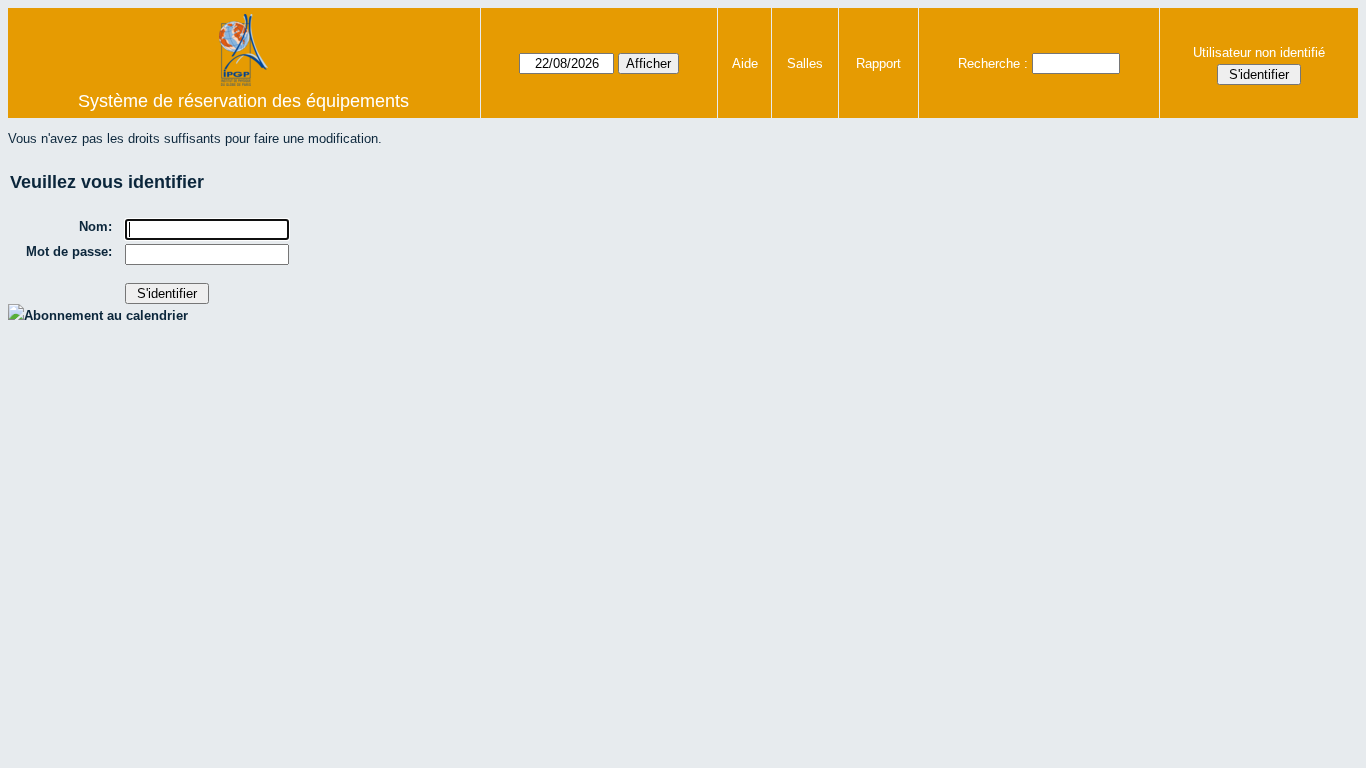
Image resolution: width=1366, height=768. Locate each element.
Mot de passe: (69, 251)
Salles (805, 63)
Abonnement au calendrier (106, 315)
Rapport (878, 63)
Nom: (95, 226)
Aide (745, 63)
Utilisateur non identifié (1259, 52)
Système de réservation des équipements (243, 101)
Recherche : (993, 63)
